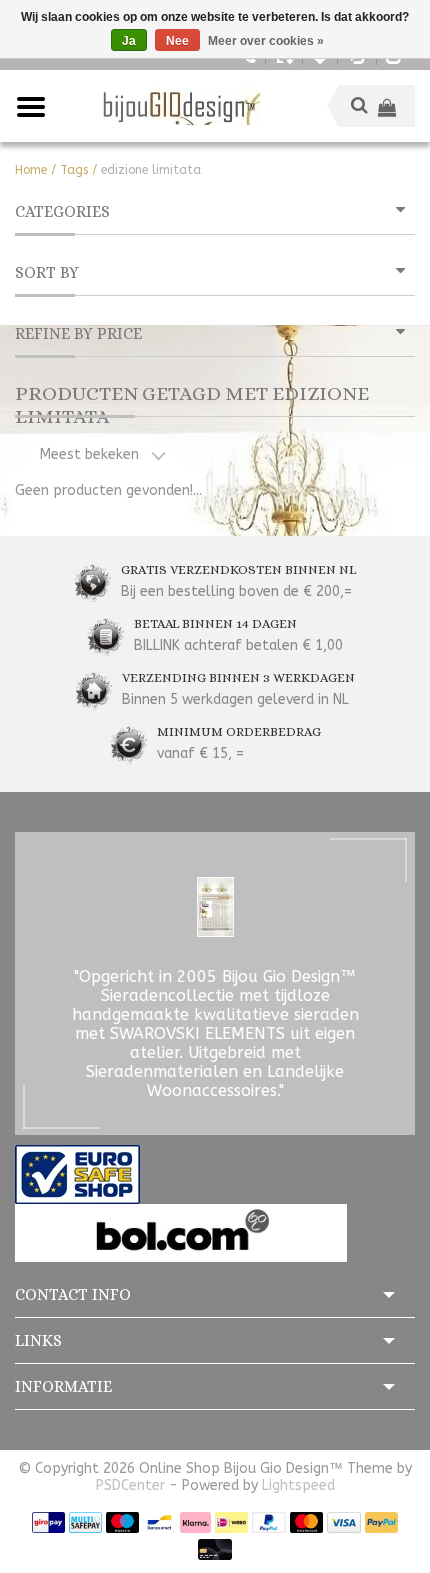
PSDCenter (130, 1485)
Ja (129, 41)
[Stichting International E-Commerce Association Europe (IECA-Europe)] (77, 1173)
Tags (74, 170)
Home (31, 170)
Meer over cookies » (266, 41)
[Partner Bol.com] (181, 1232)
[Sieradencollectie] (179, 106)
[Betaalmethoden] (48, 1521)
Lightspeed (298, 1485)
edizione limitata (151, 170)
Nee (177, 41)
